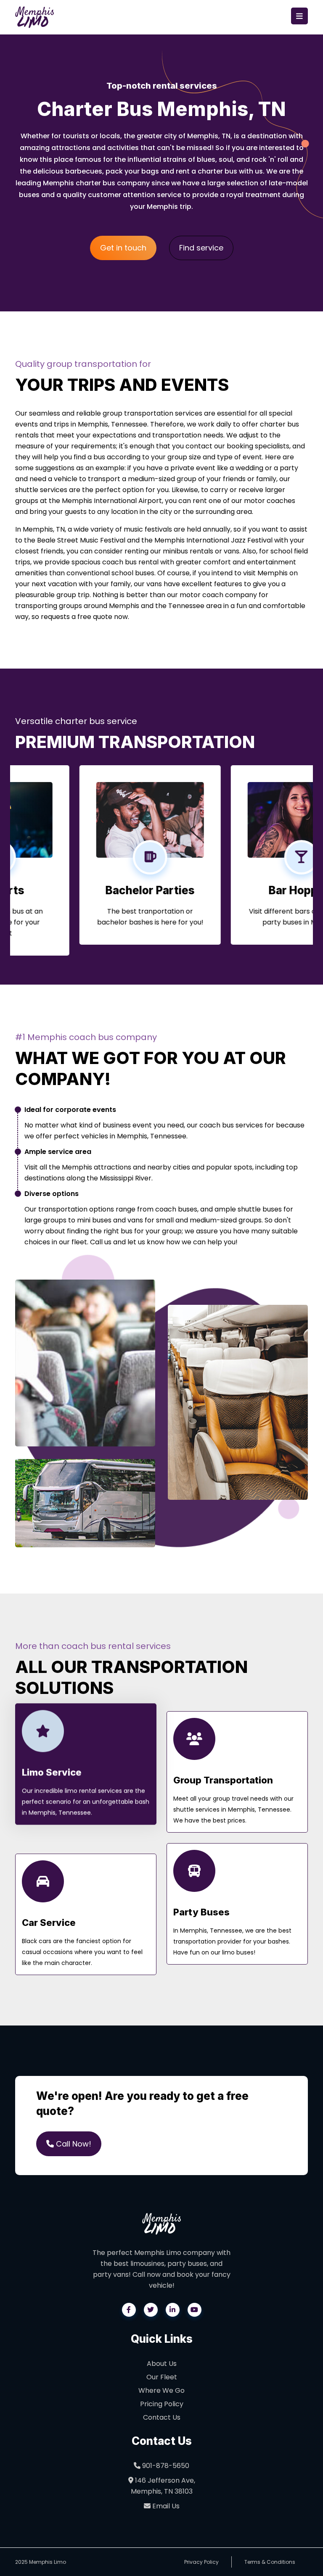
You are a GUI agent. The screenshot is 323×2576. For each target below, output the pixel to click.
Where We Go (161, 2390)
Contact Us (162, 2417)
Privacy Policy (201, 2562)
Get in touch (123, 248)
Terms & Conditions (270, 2562)
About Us (162, 2364)
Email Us (165, 2506)
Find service (201, 248)
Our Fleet (162, 2377)
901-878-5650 (165, 2466)
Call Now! (73, 2144)
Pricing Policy (162, 2404)
